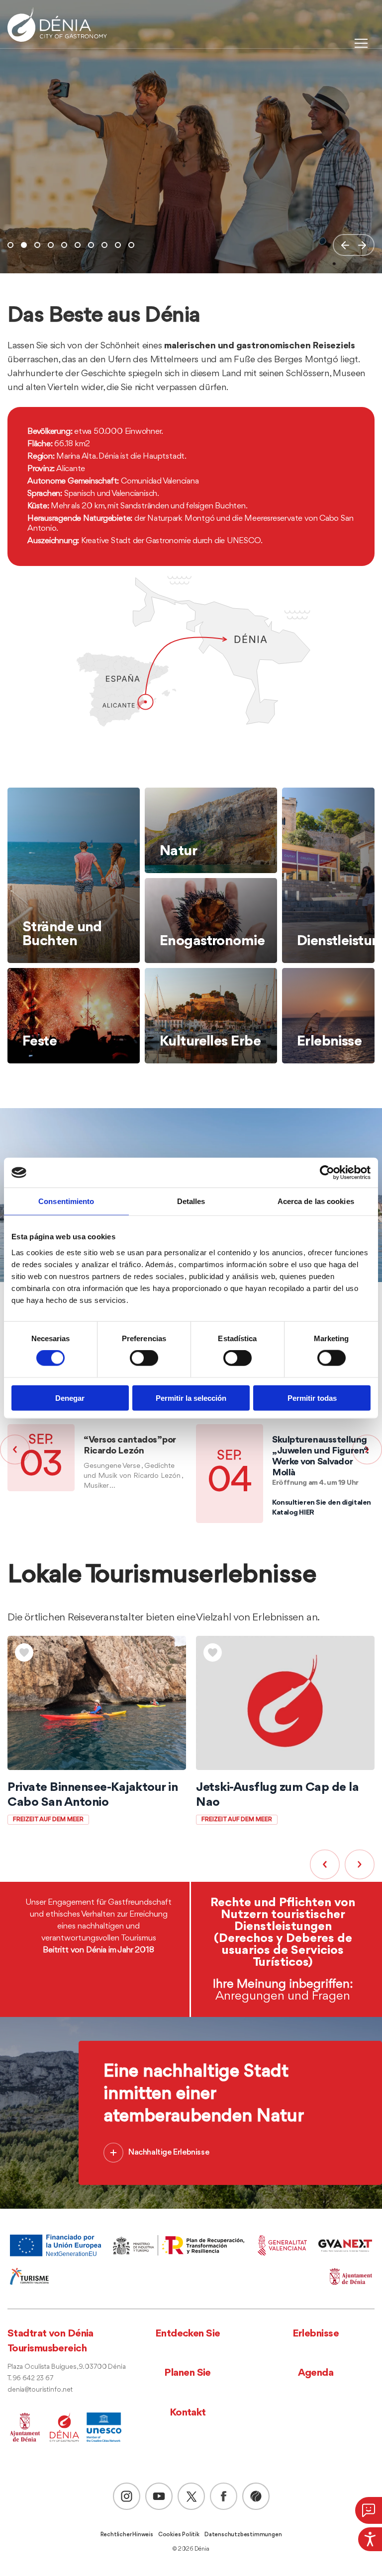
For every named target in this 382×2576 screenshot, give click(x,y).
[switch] (144, 1358)
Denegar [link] (70, 1398)
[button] (345, 245)
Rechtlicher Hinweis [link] (127, 2535)
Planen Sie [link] (187, 2373)
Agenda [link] (316, 2373)
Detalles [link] (191, 1201)
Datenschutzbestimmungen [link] (243, 2535)
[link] (370, 2539)
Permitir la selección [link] (191, 1398)
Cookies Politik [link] (179, 2535)
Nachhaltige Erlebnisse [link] (169, 2152)
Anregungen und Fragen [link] (283, 1996)
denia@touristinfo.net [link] (40, 2390)
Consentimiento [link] (66, 1201)
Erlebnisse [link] (316, 2334)
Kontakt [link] (188, 2413)
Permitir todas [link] (312, 1398)
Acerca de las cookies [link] (316, 1201)
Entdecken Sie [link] (188, 2334)
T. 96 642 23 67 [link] (30, 2378)
